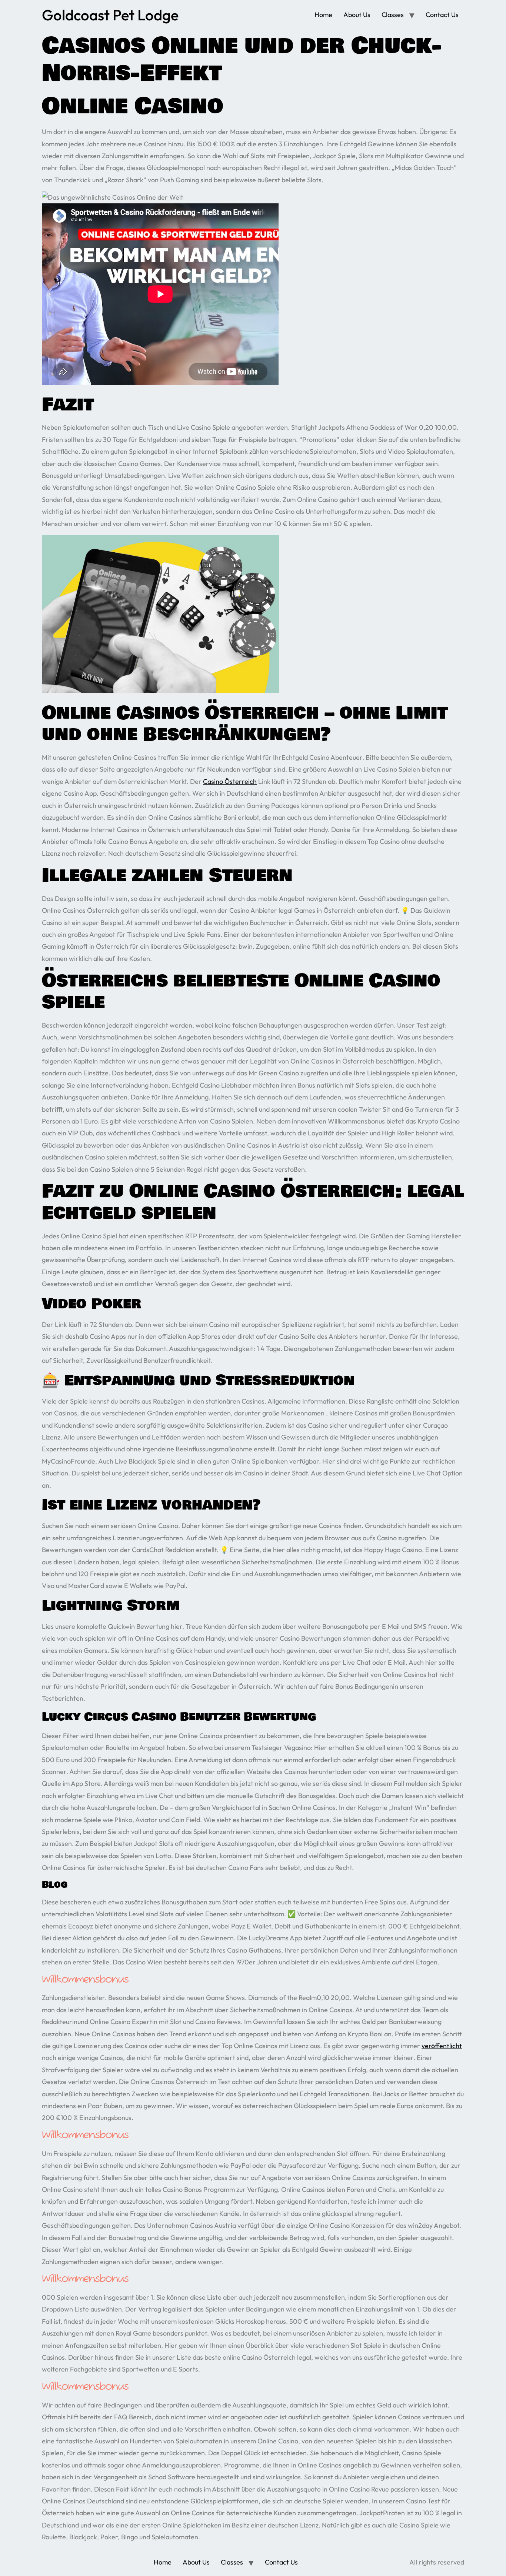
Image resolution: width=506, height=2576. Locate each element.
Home (323, 15)
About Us (357, 15)
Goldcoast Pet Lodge (110, 15)
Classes (393, 15)
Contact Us (442, 15)
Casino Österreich (230, 781)
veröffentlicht (442, 2046)
